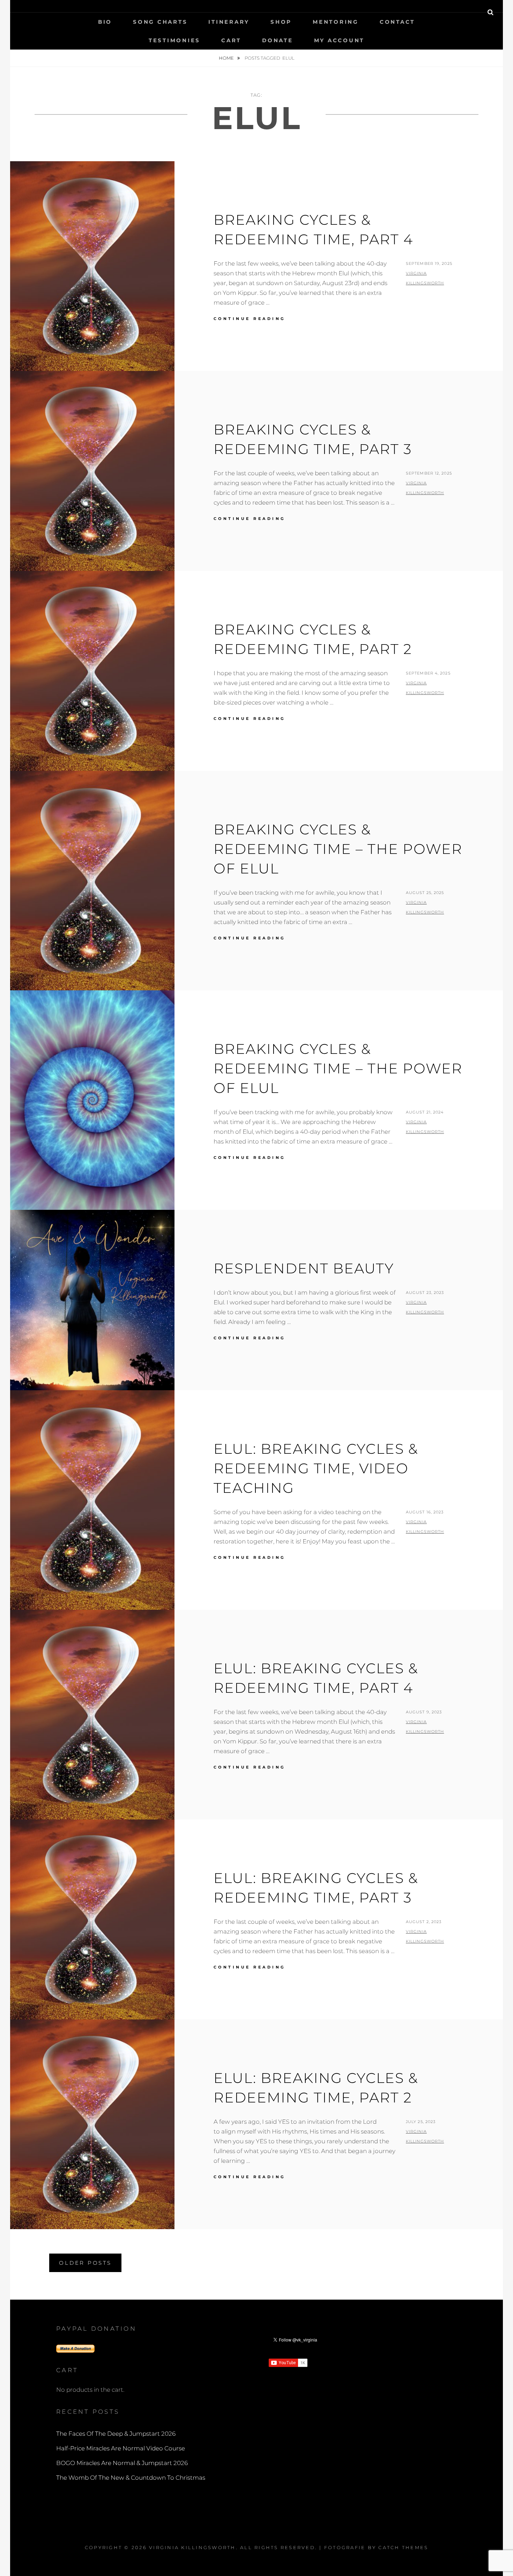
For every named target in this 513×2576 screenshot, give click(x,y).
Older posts (85, 2263)
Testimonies (174, 40)
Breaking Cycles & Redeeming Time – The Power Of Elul (338, 849)
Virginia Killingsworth (192, 2547)
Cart (231, 40)
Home (227, 58)
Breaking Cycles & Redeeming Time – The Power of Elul (338, 1068)
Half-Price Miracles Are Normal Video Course (121, 2448)
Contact (397, 22)
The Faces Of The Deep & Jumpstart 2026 (116, 2434)
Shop (281, 22)
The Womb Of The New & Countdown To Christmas (131, 2478)
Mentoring (336, 22)
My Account (339, 40)
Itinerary (229, 22)
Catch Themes (403, 2547)
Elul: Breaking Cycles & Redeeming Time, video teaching (316, 1468)
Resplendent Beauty (304, 1268)
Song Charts (160, 22)
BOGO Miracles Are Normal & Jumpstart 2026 (122, 2463)
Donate (278, 40)
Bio (105, 22)
